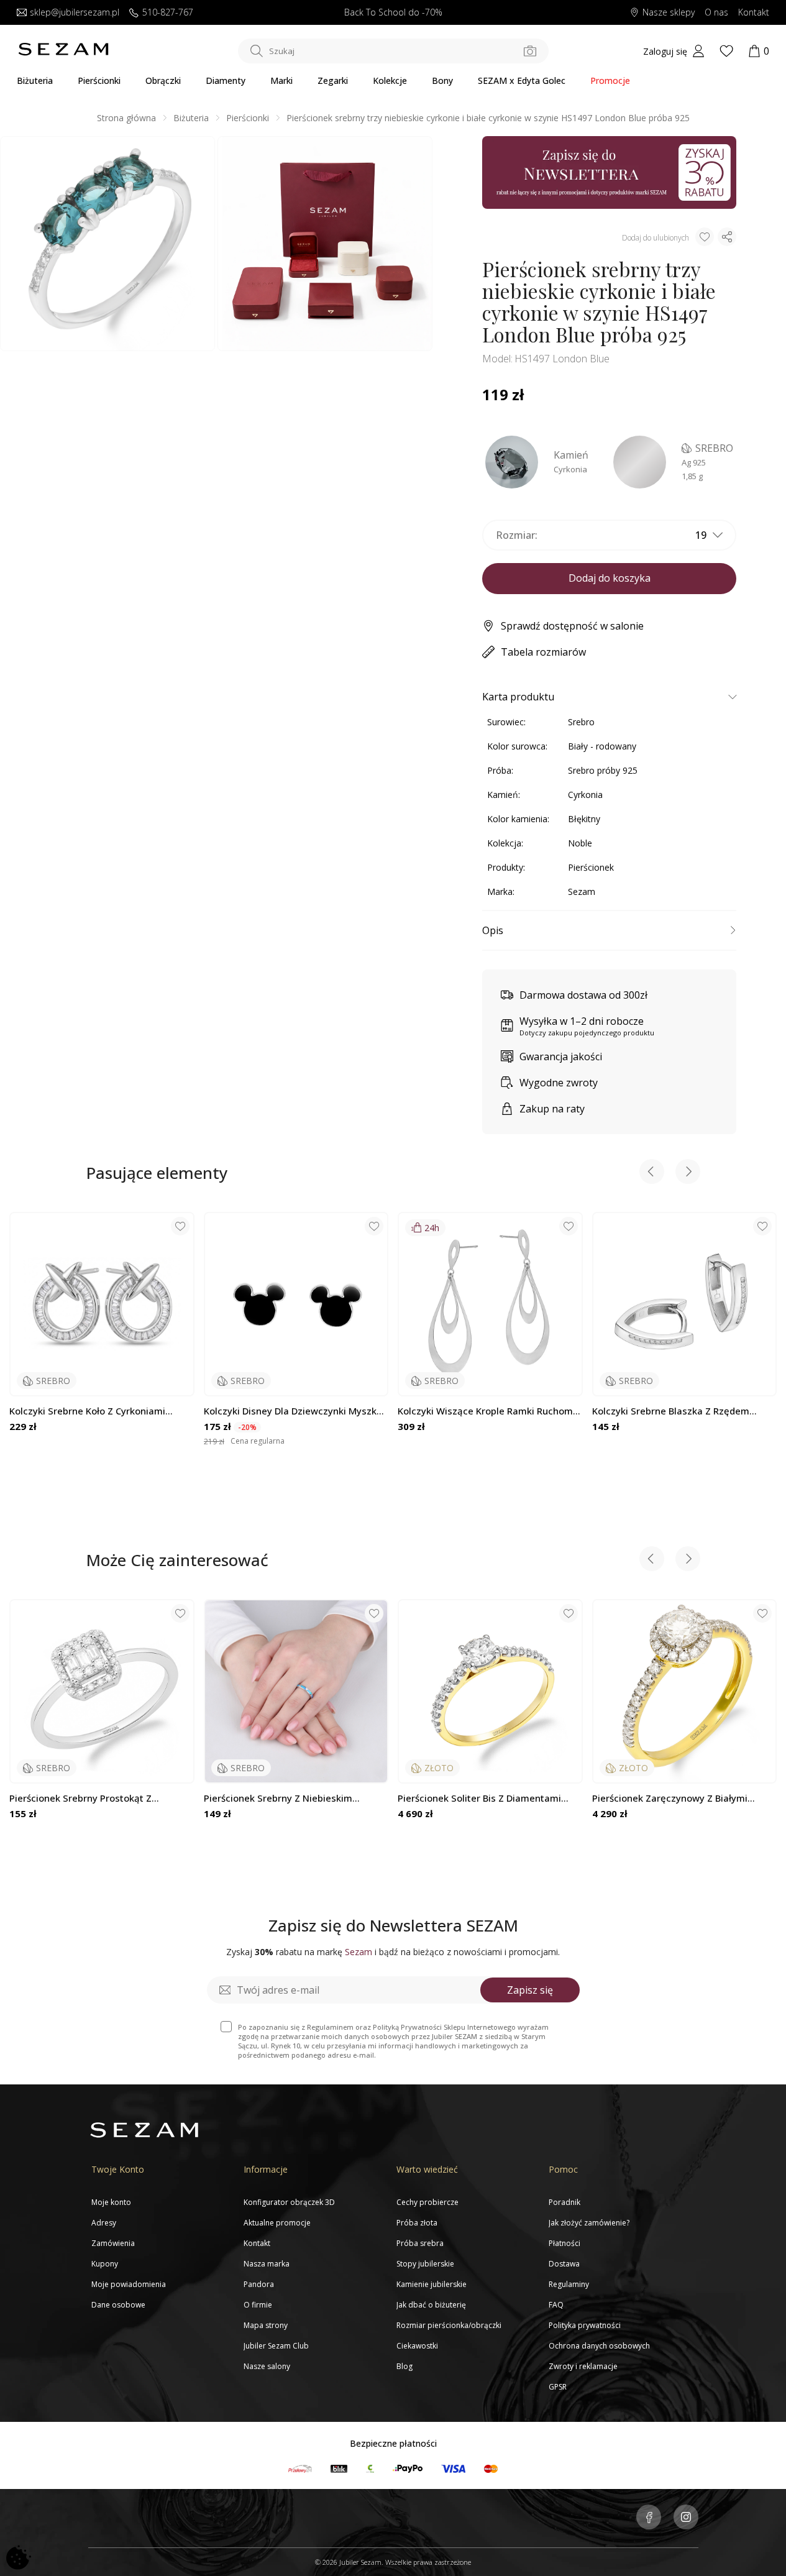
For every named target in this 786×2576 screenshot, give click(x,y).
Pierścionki (99, 80)
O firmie (258, 2305)
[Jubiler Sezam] (63, 53)
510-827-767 (168, 13)
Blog (404, 2366)
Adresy (104, 2223)
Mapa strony (266, 2325)
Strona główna (126, 118)
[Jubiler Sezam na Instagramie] (686, 2518)
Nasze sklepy (669, 13)
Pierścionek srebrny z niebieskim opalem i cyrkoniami (278, 1798)
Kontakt (754, 13)
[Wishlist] (726, 51)
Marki (281, 80)
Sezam (582, 892)
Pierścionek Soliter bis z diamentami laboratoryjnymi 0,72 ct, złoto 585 (479, 1798)
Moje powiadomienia (129, 2284)
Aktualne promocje (277, 2223)
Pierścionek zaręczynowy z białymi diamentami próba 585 (670, 1798)
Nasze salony (267, 2366)
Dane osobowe (118, 2305)
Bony (442, 80)
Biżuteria (35, 80)
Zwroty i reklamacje (583, 2366)
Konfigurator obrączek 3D (289, 2202)
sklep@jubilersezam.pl (75, 13)
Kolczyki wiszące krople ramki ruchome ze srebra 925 (488, 1411)
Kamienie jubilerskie (432, 2284)
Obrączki (163, 80)
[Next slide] (688, 1173)
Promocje (610, 80)
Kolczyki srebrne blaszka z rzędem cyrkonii (671, 1411)
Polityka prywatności (585, 2325)
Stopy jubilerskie (425, 2264)
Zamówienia (113, 2243)
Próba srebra (420, 2243)
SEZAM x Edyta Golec (522, 80)
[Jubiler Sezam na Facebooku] (649, 2518)
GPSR (558, 2387)
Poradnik (564, 2202)
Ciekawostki (417, 2346)
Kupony (105, 2264)
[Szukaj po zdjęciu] (530, 51)
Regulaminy (569, 2284)
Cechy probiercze (427, 2202)
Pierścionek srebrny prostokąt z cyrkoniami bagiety (80, 1798)
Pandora (259, 2284)
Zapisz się (530, 1990)
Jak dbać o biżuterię (431, 2305)
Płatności (564, 2243)
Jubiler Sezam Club (276, 2346)
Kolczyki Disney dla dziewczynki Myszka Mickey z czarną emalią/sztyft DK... (293, 1411)
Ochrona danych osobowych (599, 2346)
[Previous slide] (652, 1173)
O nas (716, 13)
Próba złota (417, 2223)
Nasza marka (267, 2264)
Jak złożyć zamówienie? (589, 2223)
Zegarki (333, 80)
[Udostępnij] (727, 237)
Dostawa (564, 2264)
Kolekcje (390, 80)
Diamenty (226, 80)
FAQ (556, 2305)
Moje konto (111, 2202)
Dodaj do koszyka (610, 578)
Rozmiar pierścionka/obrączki (449, 2325)
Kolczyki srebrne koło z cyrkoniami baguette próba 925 (87, 1411)
